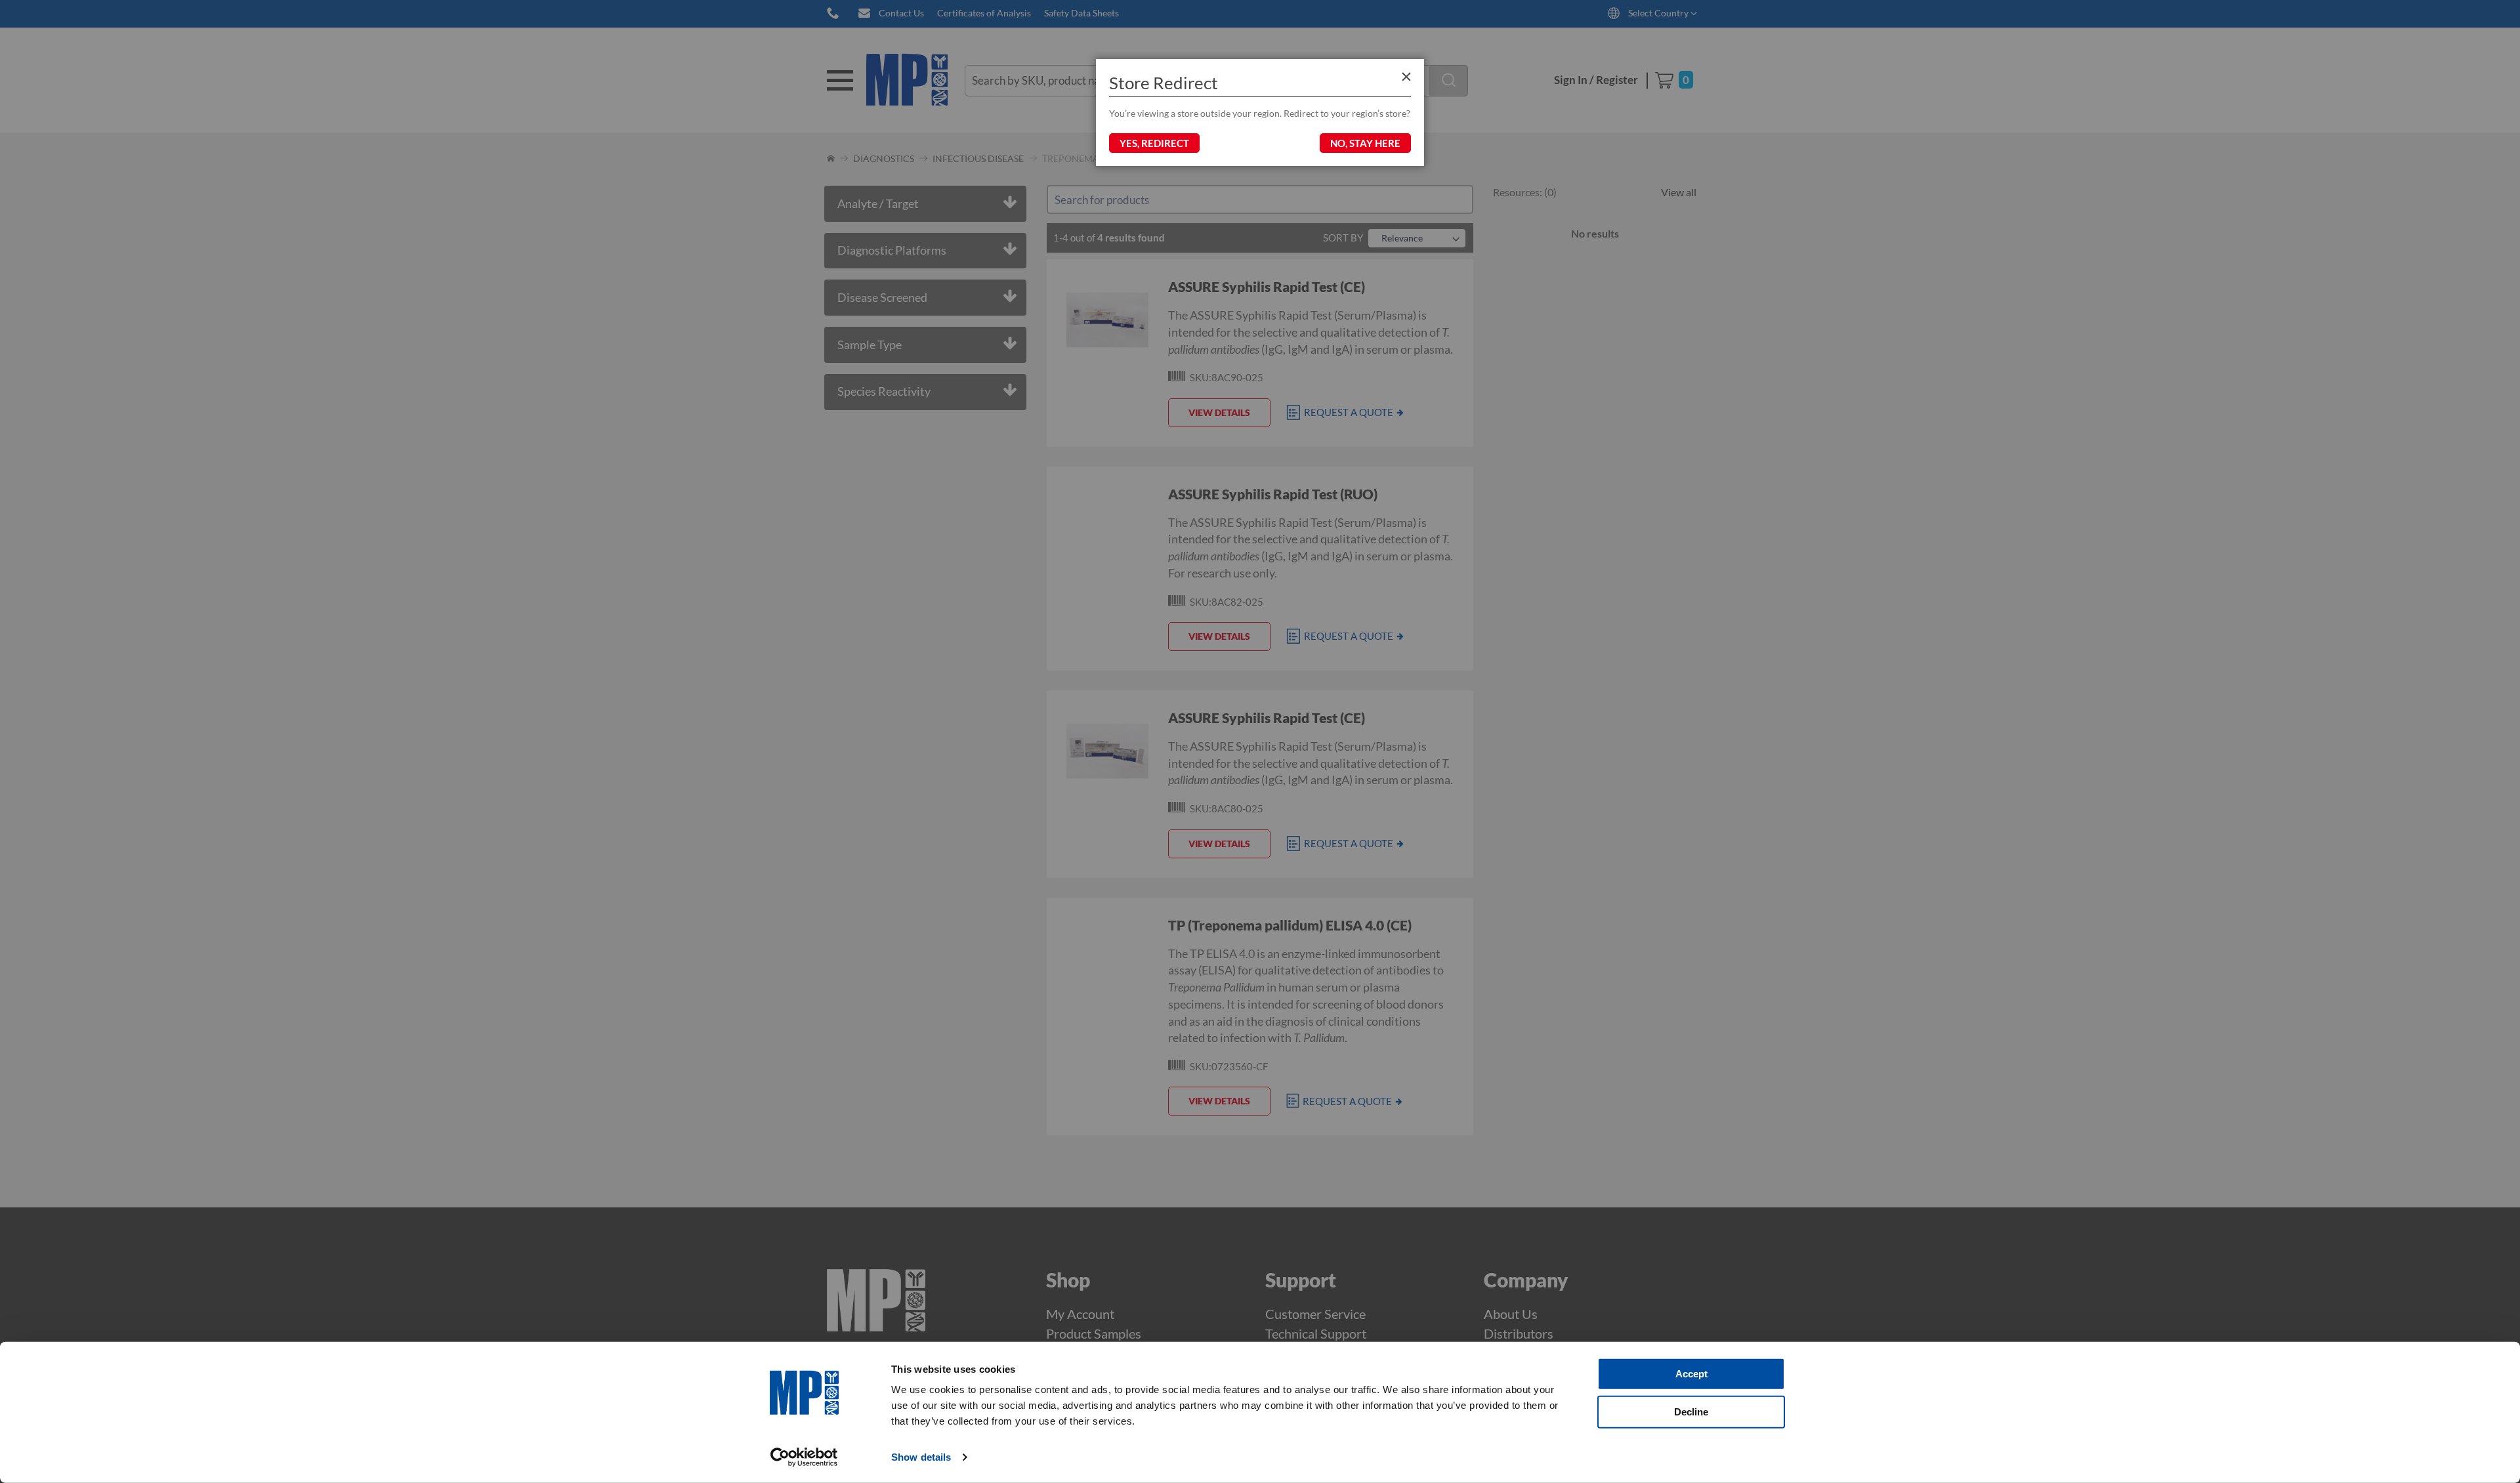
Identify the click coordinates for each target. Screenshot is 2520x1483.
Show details (921, 1457)
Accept (1691, 1374)
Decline (1691, 1411)
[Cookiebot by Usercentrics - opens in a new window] (804, 1457)
